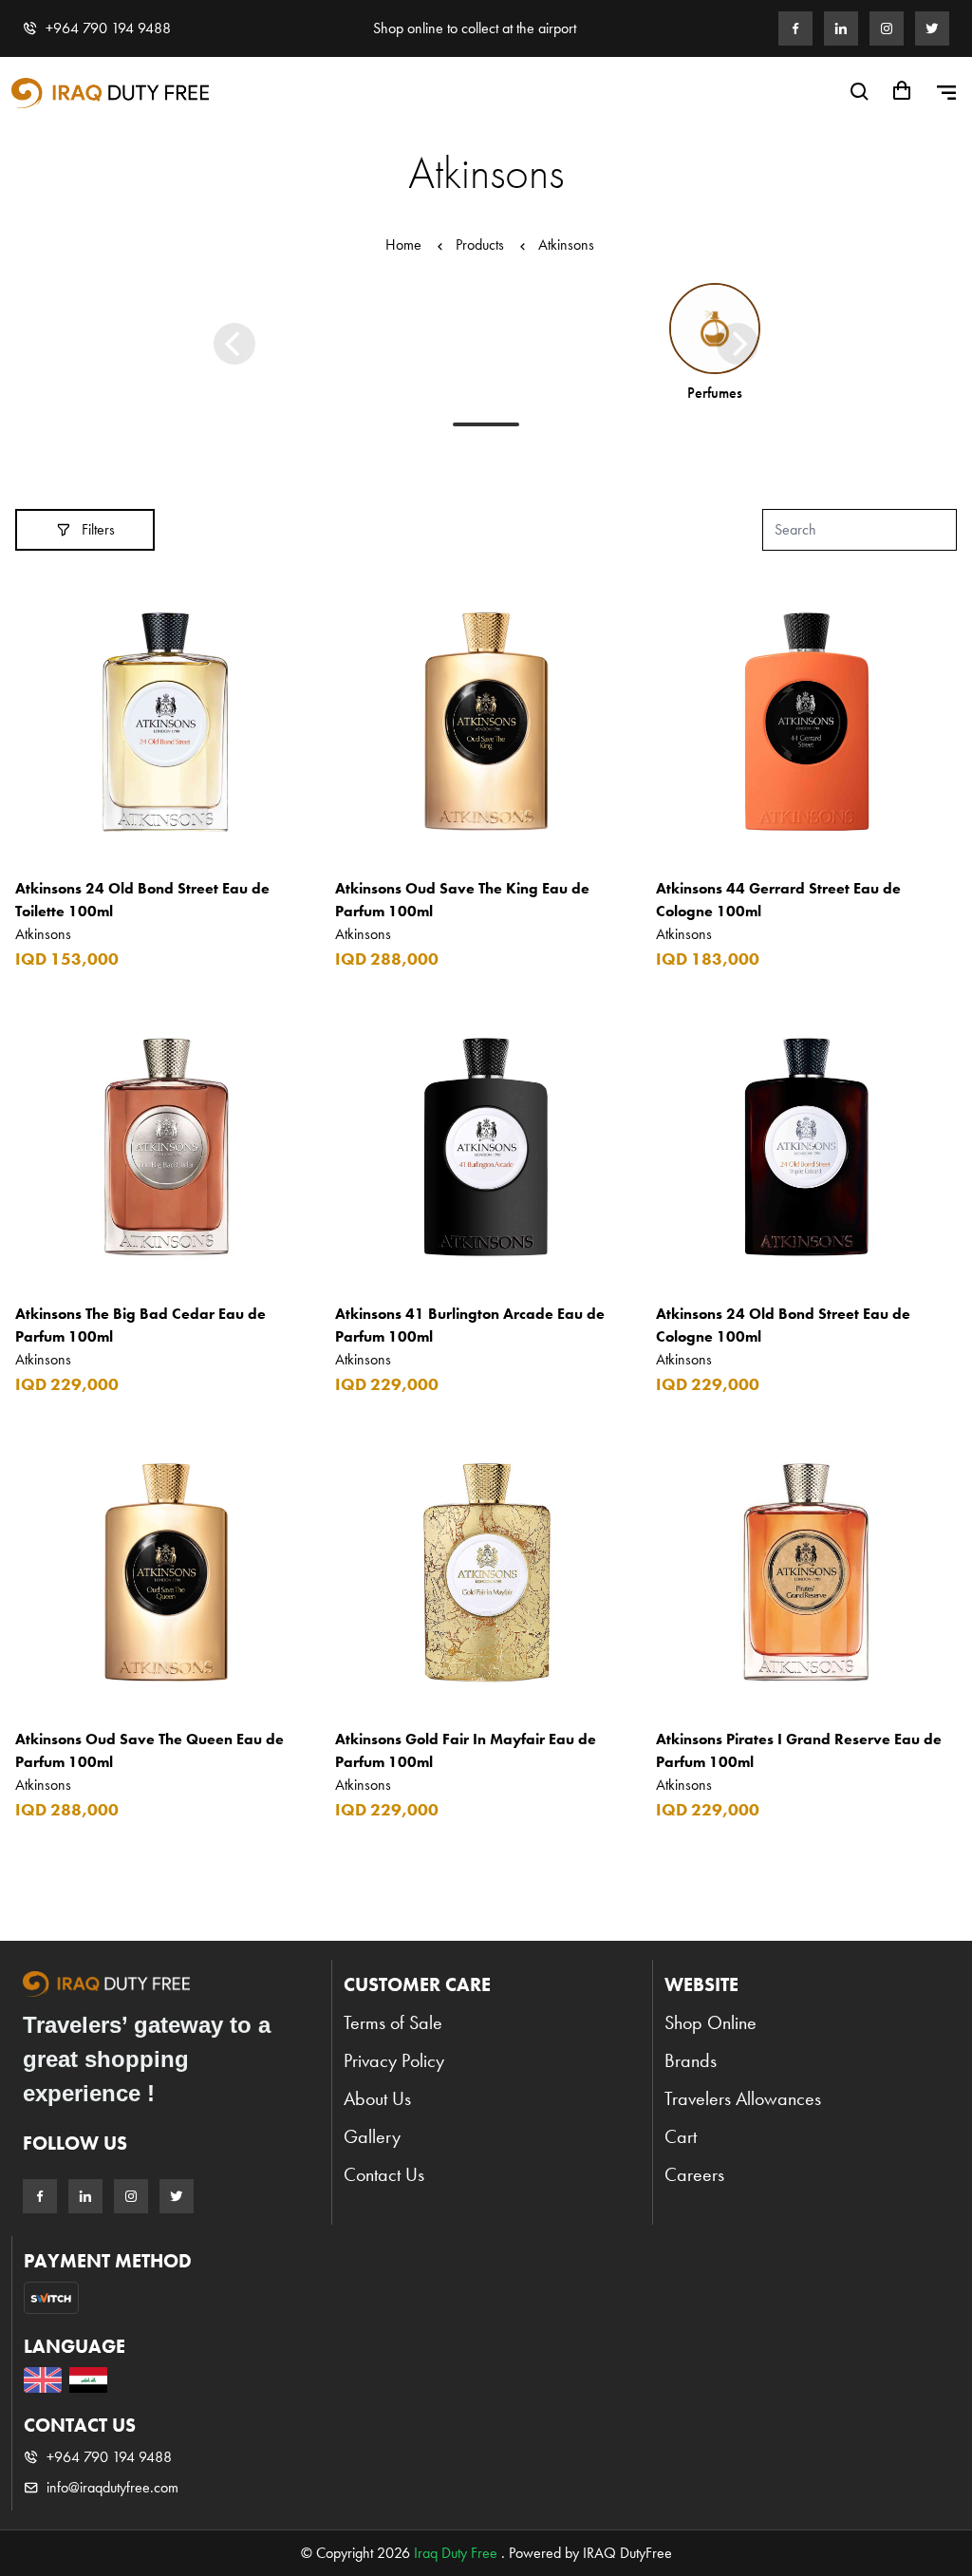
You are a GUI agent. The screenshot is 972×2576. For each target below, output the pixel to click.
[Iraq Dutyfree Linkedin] (841, 28)
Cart (681, 2136)
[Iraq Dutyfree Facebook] (795, 28)
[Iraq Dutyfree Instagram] (887, 28)
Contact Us (384, 2174)
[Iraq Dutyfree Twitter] (932, 28)
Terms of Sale (393, 2022)
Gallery (372, 2136)
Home (403, 244)
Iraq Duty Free (456, 2553)
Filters (98, 529)
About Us (377, 2098)
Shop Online (710, 2022)
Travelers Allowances (743, 2098)
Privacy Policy (394, 2060)
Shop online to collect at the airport (475, 28)
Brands (691, 2060)
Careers (694, 2174)
